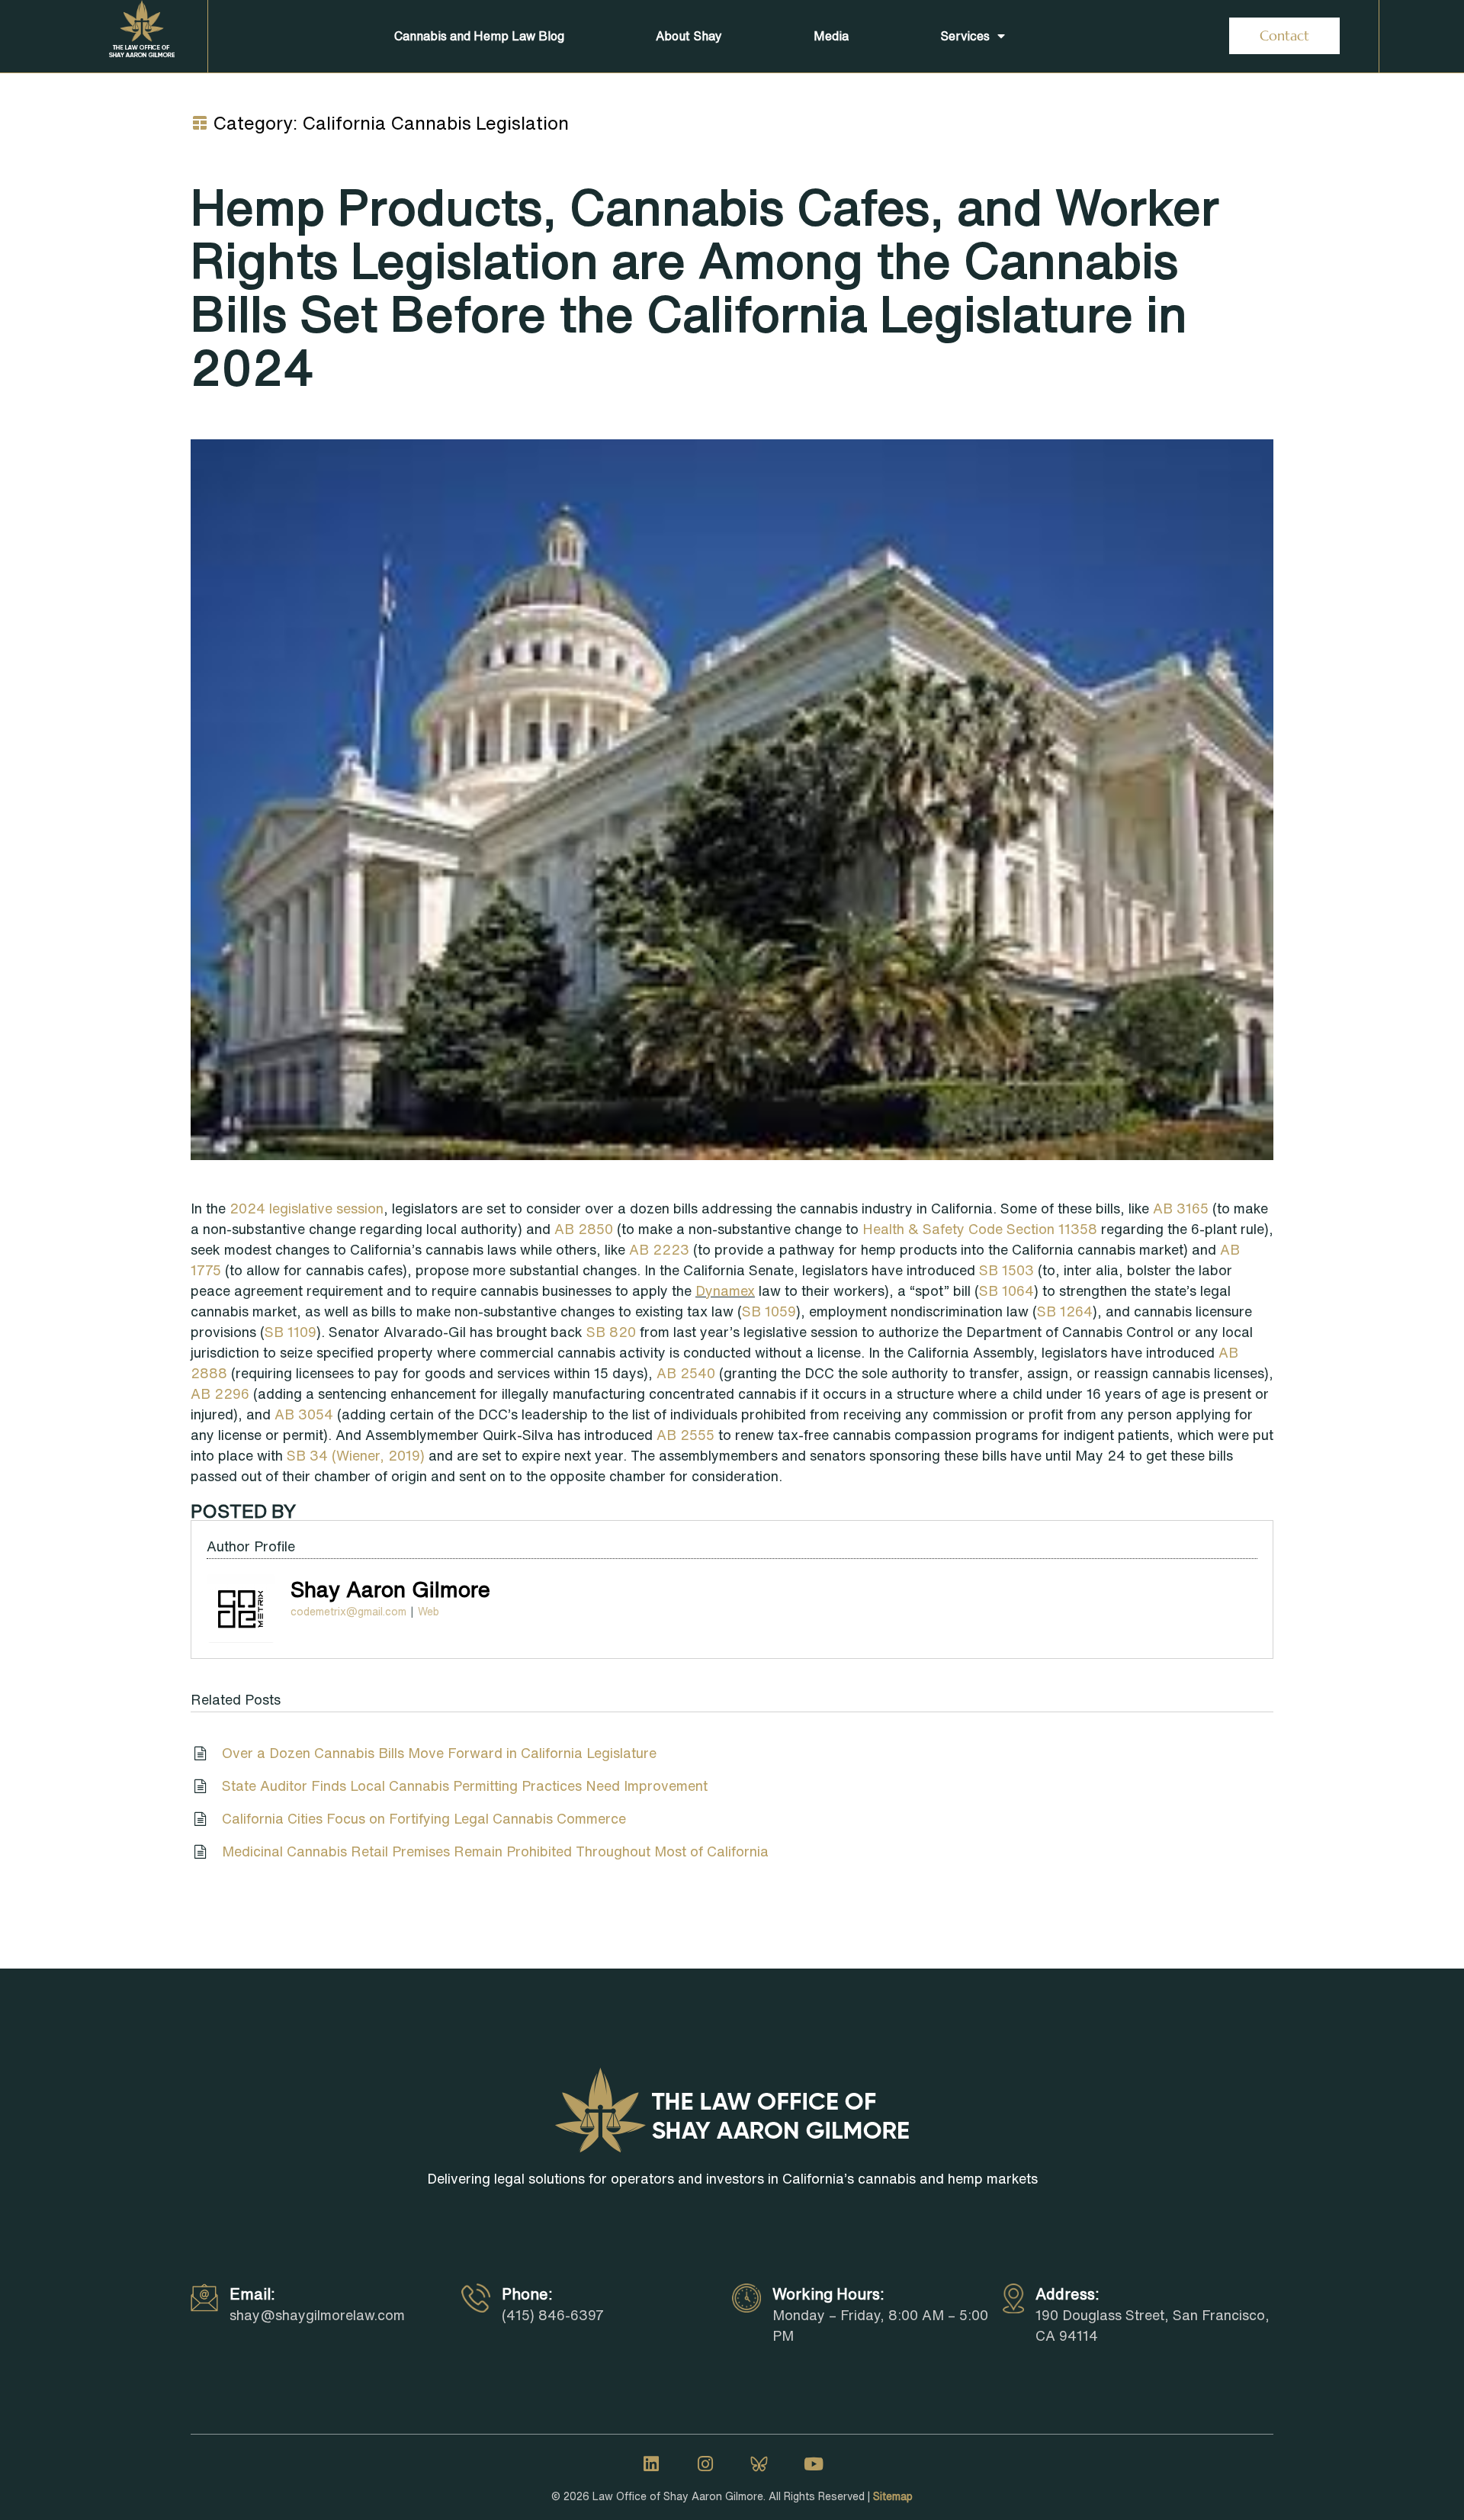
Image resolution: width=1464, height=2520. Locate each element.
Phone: (527, 2294)
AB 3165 (1181, 1208)
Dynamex (725, 1291)
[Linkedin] (651, 2464)
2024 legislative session (307, 1208)
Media (831, 36)
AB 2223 (659, 1249)
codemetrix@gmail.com (348, 1612)
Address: (1067, 2294)
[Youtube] (814, 2464)
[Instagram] (705, 2464)
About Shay (689, 36)
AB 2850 (584, 1229)
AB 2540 (686, 1373)
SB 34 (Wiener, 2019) (356, 1455)
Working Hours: (828, 2294)
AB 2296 (220, 1393)
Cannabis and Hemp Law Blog (479, 36)
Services (965, 36)
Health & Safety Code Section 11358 (980, 1229)
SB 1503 (1006, 1270)
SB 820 (611, 1332)
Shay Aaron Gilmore (390, 1589)
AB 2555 (685, 1435)
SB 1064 (1006, 1291)
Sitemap (893, 2496)
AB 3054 (304, 1414)
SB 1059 (769, 1311)
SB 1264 (1065, 1311)
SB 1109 (291, 1332)
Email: (252, 2294)
